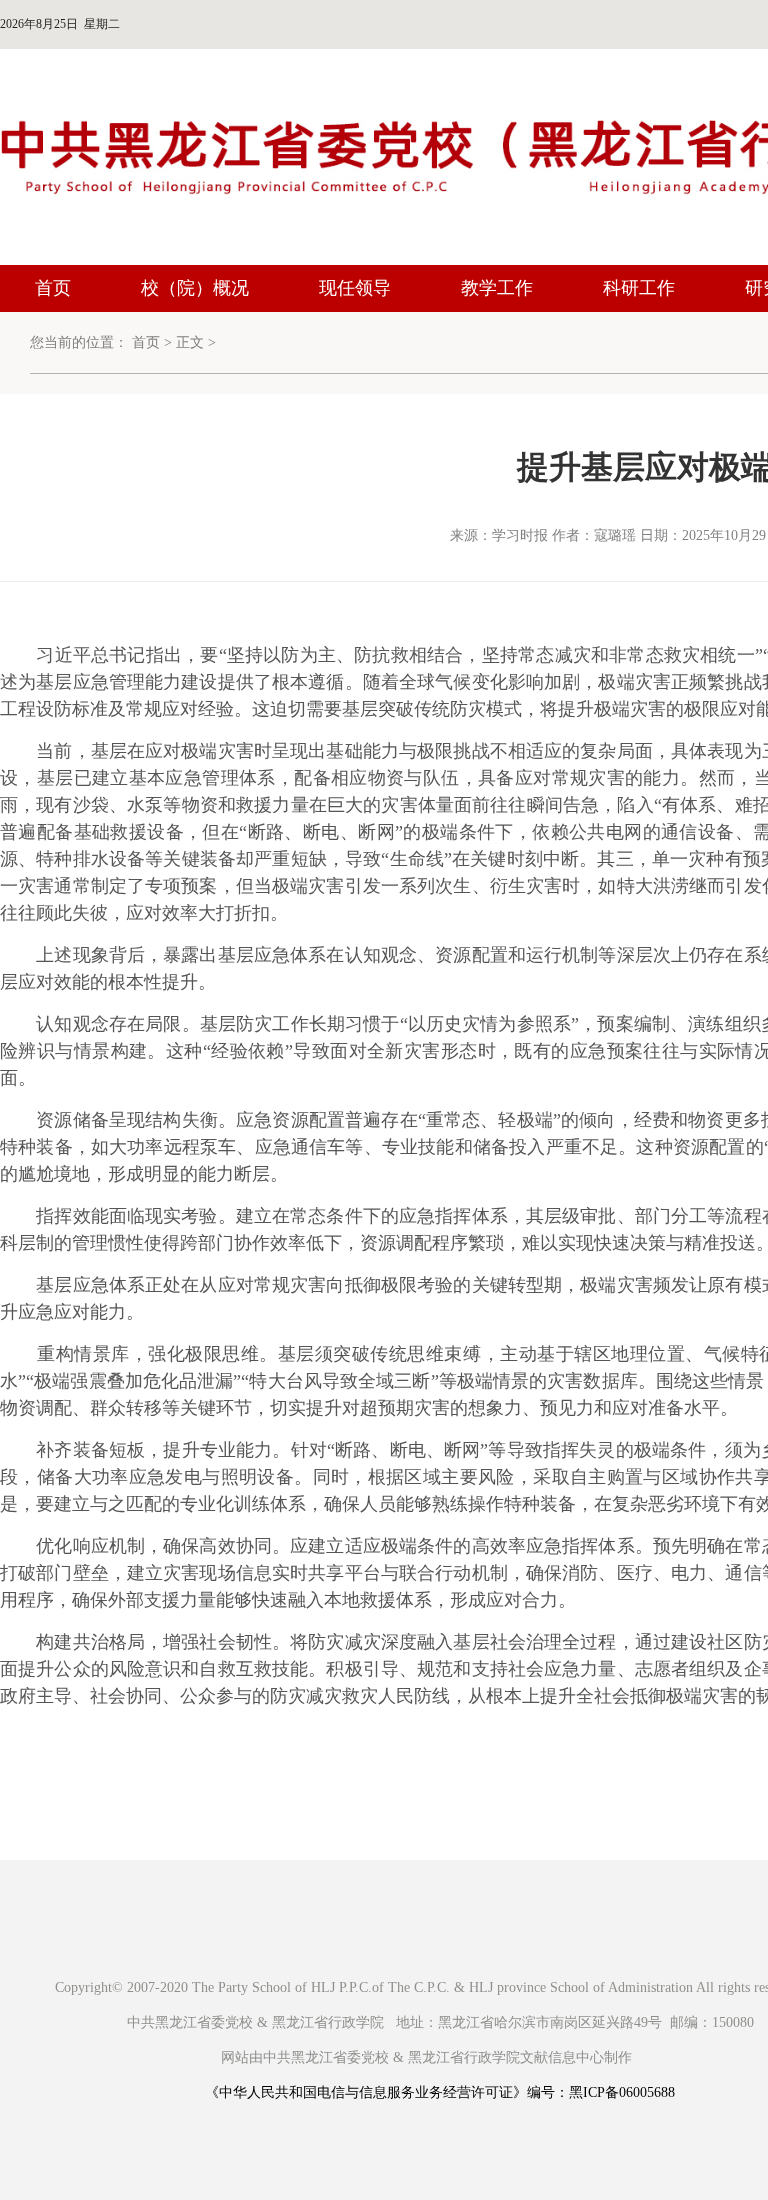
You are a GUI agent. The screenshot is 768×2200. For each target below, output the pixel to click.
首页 (53, 288)
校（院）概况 (195, 288)
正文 (190, 342)
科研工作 (639, 288)
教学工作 (497, 288)
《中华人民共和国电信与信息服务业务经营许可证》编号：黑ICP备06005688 (440, 2092)
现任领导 (355, 288)
